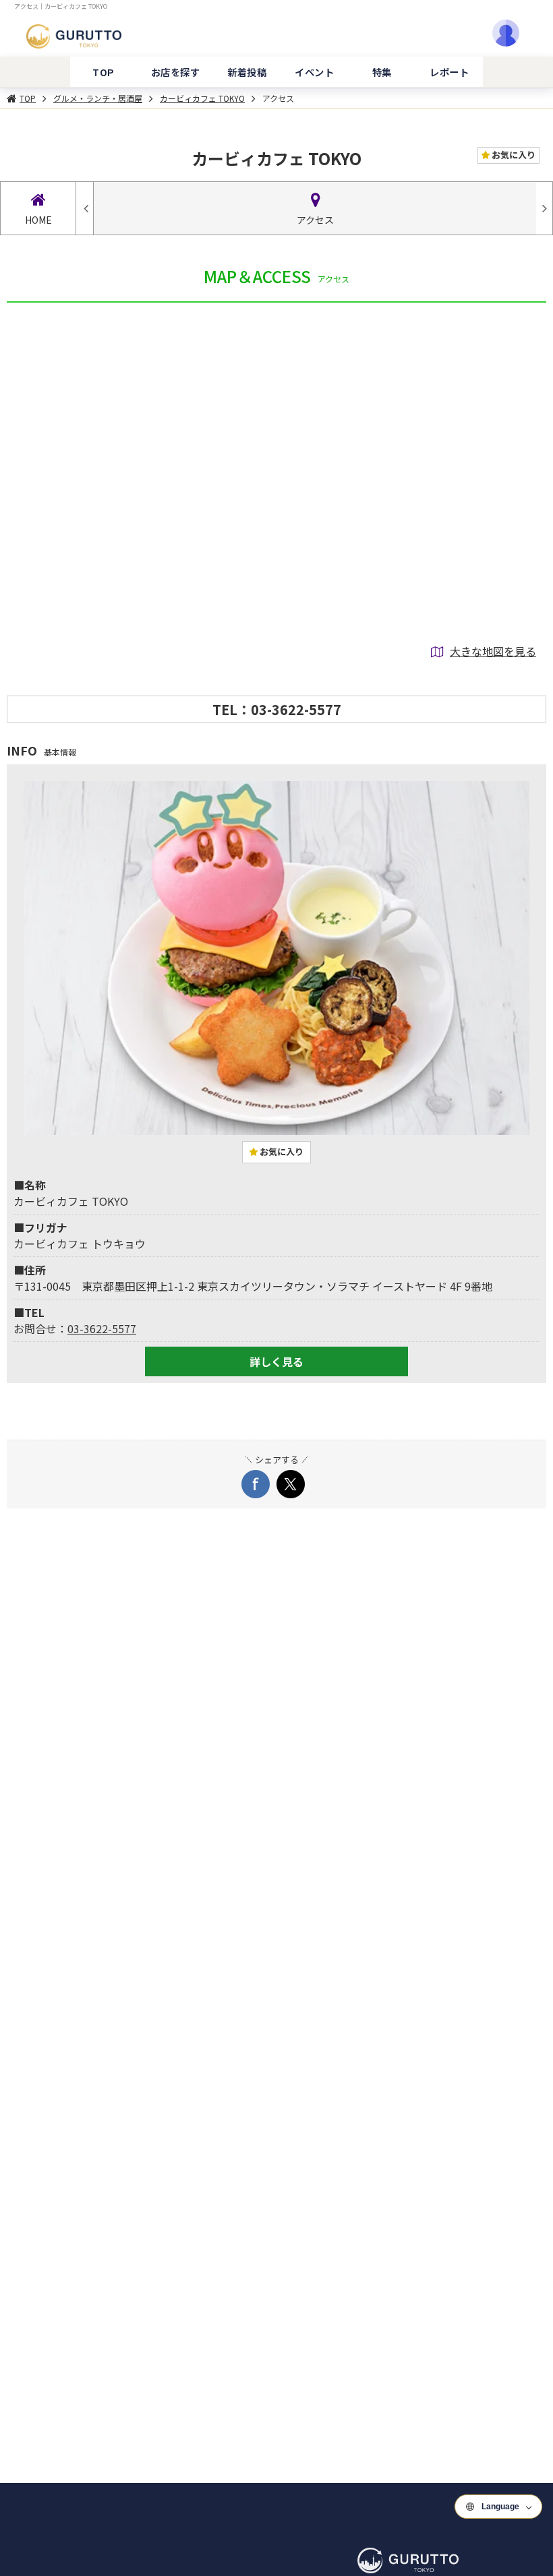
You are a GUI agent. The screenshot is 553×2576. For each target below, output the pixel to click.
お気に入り (513, 155)
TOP (104, 72)
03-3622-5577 (102, 1328)
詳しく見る (276, 1361)
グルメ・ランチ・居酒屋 (98, 98)
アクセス (278, 98)
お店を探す (176, 72)
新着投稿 (247, 72)
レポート (449, 72)
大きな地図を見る (493, 651)
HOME (38, 220)
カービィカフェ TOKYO (202, 98)
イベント (314, 72)
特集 (382, 72)
